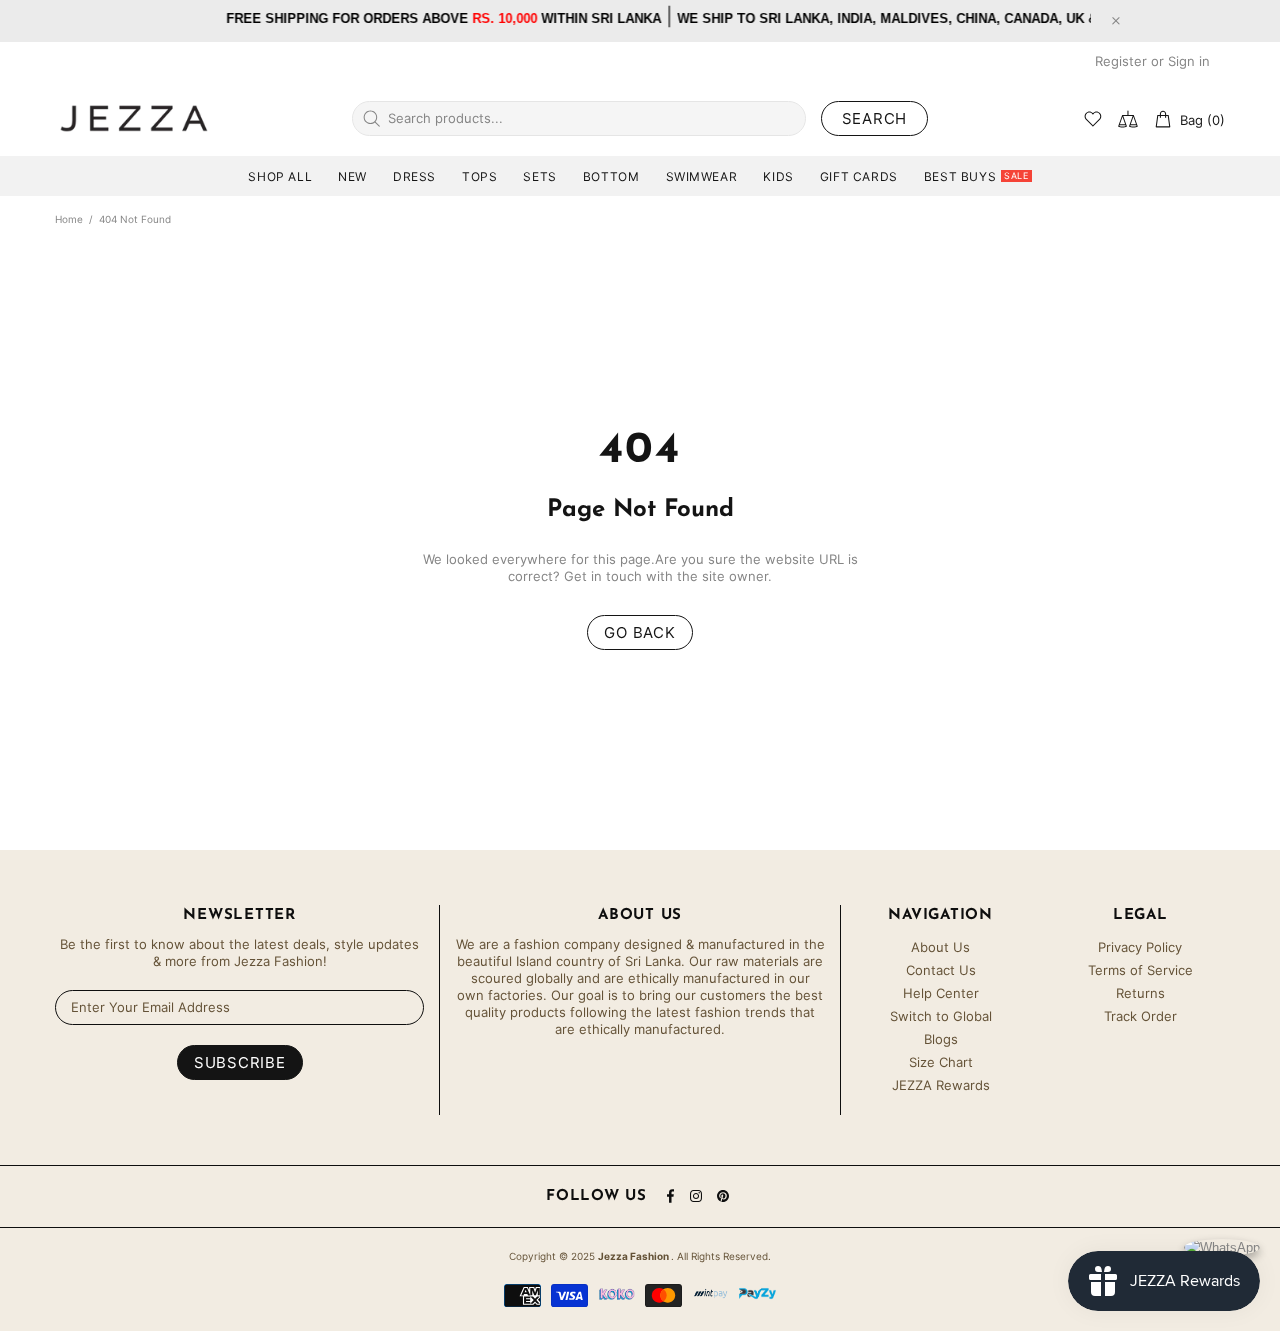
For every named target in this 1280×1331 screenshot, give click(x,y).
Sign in (1189, 61)
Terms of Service (1140, 970)
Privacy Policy (1140, 947)
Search (875, 118)
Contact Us (941, 970)
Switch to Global (941, 1016)
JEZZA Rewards (941, 1085)
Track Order (1140, 1016)
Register (1121, 61)
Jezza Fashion (134, 118)
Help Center (941, 993)
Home (69, 219)
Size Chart (941, 1062)
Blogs (941, 1039)
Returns (1140, 993)
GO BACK (639, 632)
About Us (940, 947)
